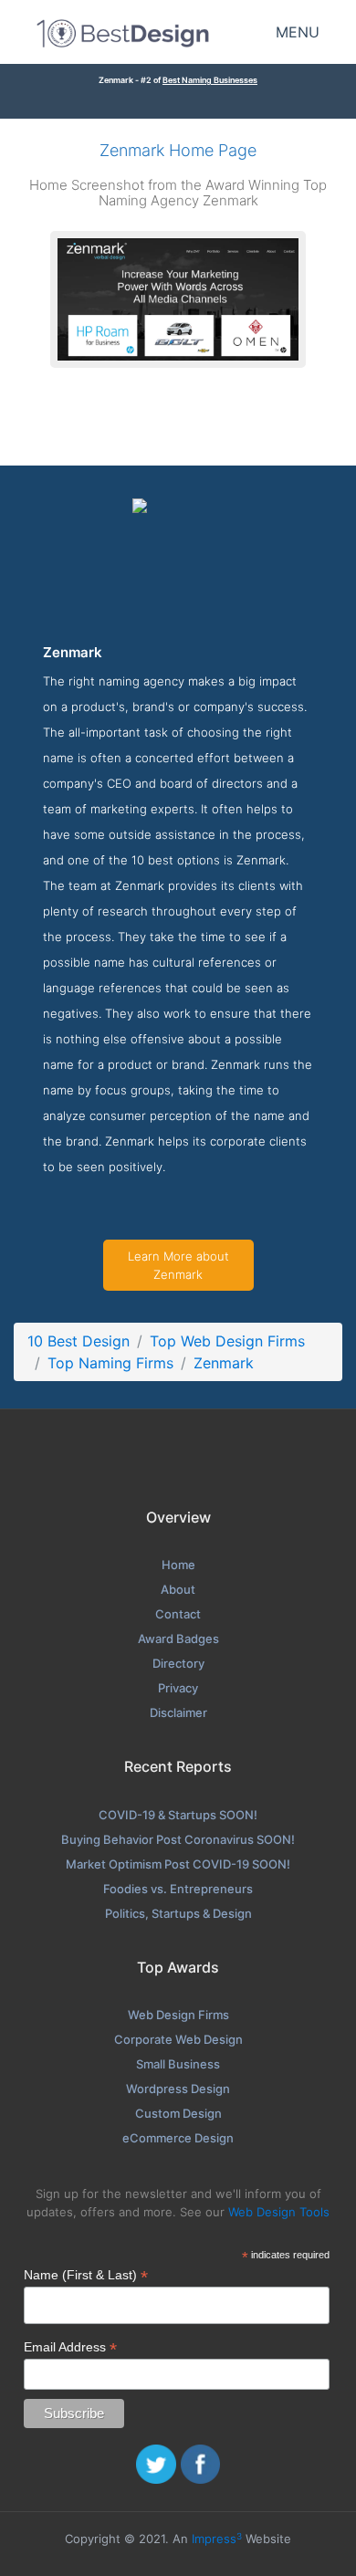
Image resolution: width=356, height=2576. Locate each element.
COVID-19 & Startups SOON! (178, 1815)
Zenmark (224, 1363)
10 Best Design (79, 1341)
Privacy (178, 1688)
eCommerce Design (178, 2138)
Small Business (178, 2064)
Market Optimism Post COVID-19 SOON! (178, 1864)
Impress (217, 2539)
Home (178, 1565)
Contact (178, 1614)
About (178, 1589)
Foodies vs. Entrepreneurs (178, 1889)
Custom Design (178, 2113)
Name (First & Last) (86, 2275)
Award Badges (178, 1639)
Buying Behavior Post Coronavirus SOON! (178, 1839)
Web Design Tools (279, 2212)
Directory (178, 1663)
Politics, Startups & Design (178, 1913)
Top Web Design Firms (227, 1341)
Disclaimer (178, 1712)
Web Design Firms (178, 2015)
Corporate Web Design (178, 2039)
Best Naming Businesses (210, 80)
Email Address (70, 2347)
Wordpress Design (178, 2089)
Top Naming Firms (110, 1363)
